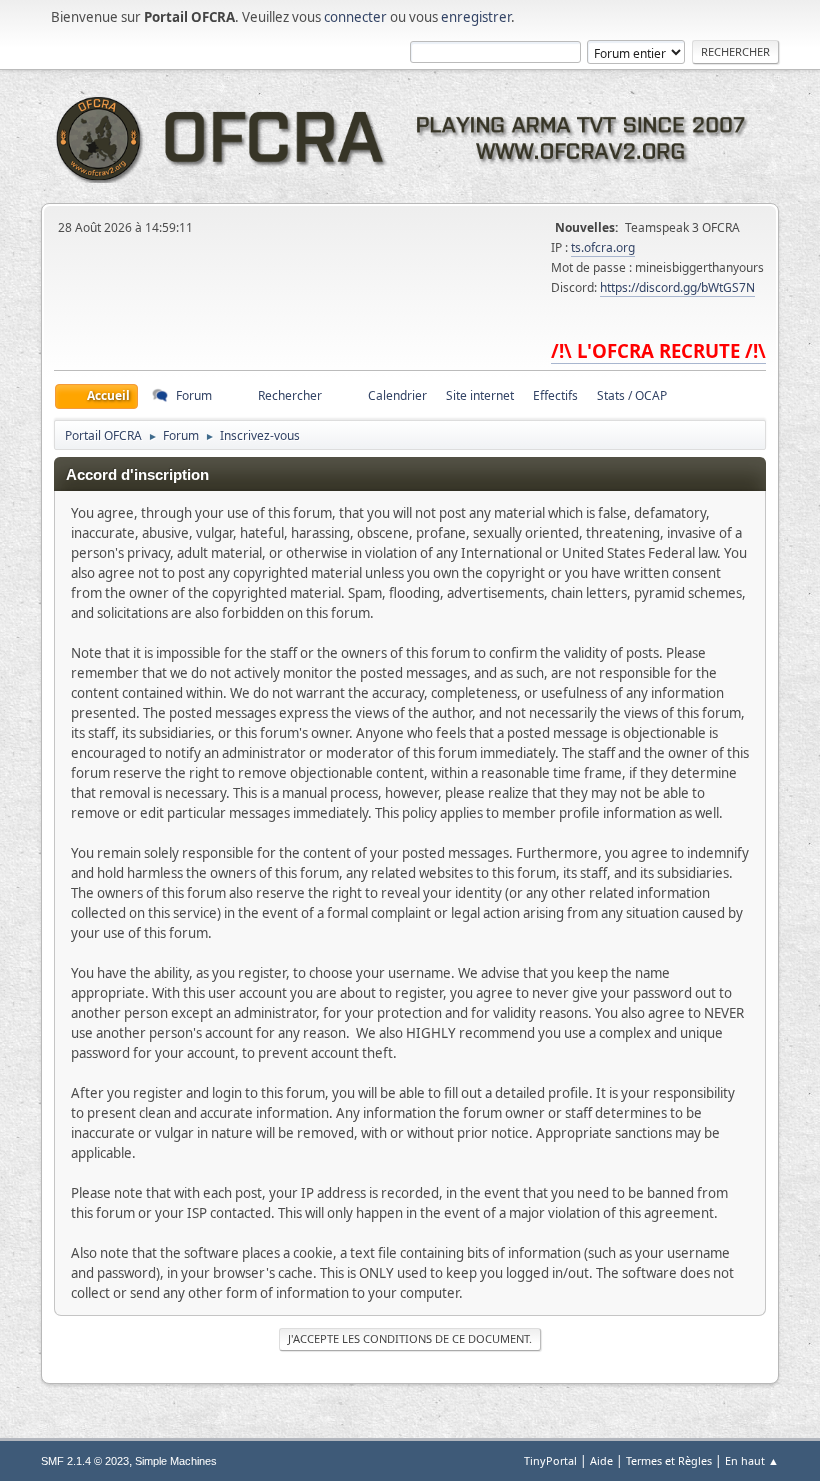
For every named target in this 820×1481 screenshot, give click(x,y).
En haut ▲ (752, 1460)
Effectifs (555, 395)
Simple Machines (176, 1461)
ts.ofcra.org (603, 247)
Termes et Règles (669, 1460)
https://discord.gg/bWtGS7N (677, 287)
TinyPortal (550, 1460)
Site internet (480, 395)
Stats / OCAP (632, 395)
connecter (355, 17)
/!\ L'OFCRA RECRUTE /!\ (658, 350)
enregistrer (476, 17)
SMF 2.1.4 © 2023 (85, 1461)
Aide (601, 1460)
